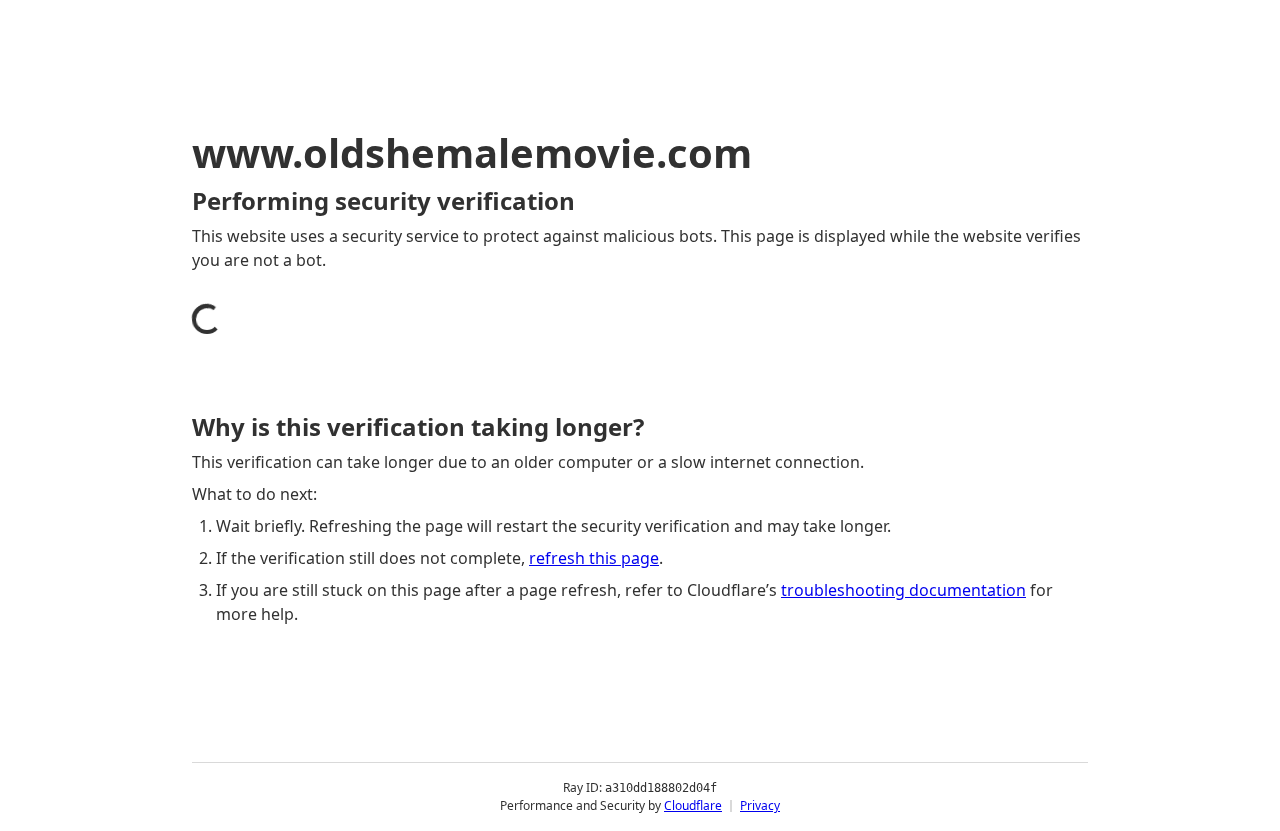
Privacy (760, 805)
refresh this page (594, 558)
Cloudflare (693, 805)
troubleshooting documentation (903, 590)
